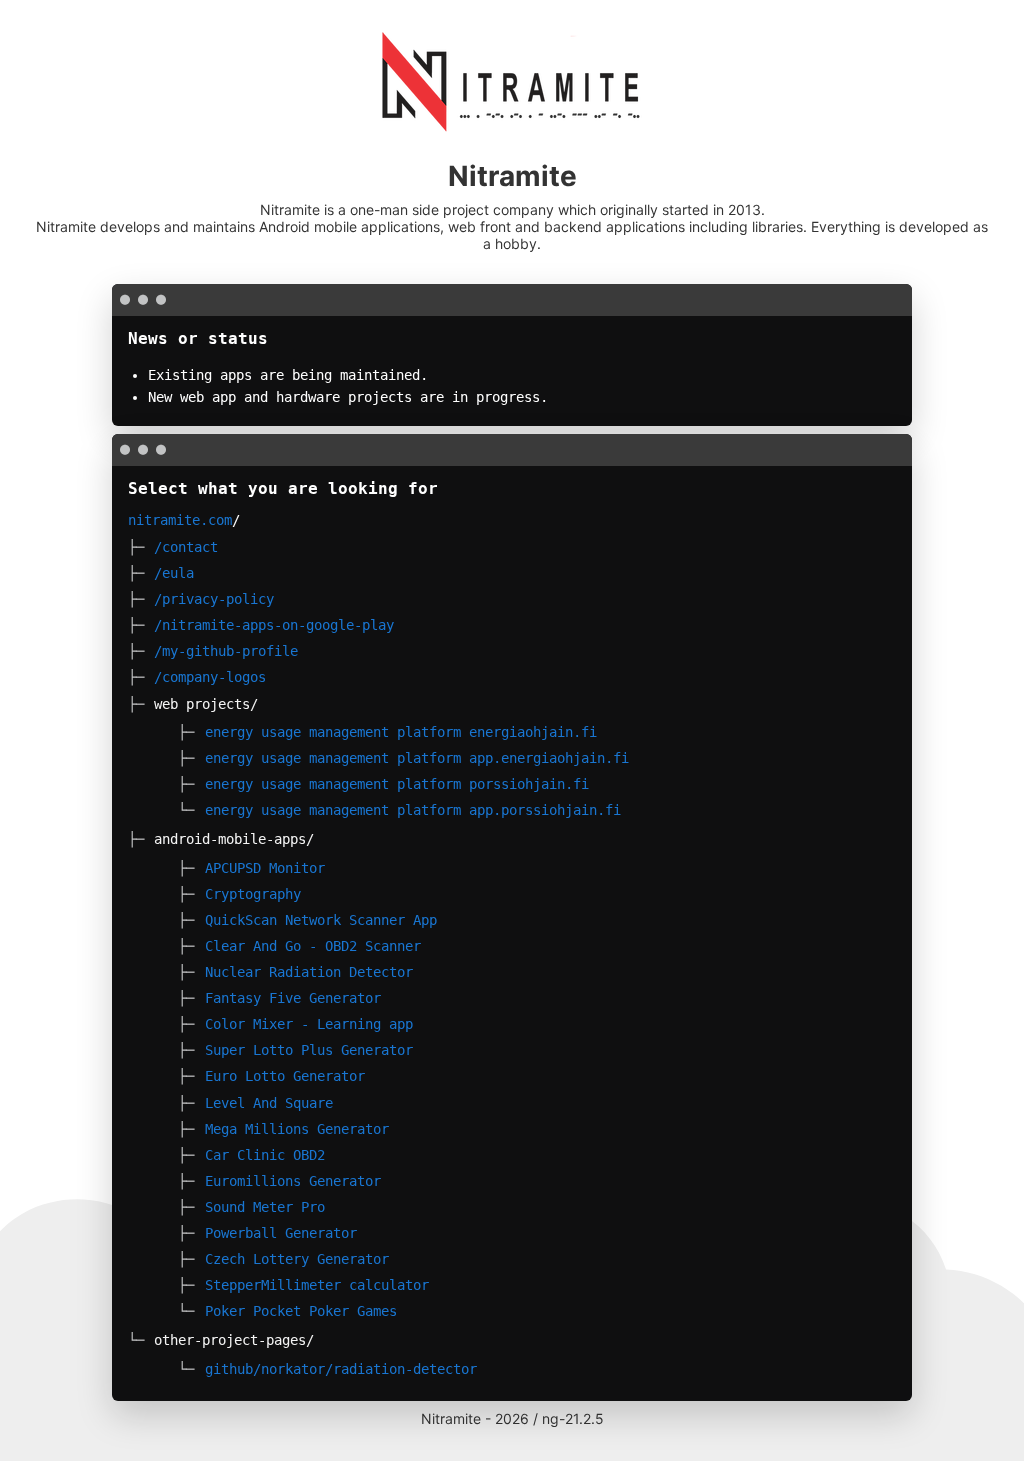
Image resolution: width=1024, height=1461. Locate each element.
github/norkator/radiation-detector (341, 1369)
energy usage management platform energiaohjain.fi (401, 732)
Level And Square (269, 1103)
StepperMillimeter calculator (317, 1285)
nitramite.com (180, 520)
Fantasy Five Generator (293, 998)
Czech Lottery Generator (297, 1259)
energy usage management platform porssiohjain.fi (397, 784)
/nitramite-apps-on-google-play (274, 625)
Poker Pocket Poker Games (301, 1311)
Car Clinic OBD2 (265, 1155)
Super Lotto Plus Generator (309, 1050)
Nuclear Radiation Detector (309, 972)
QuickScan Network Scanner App (321, 920)
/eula (174, 573)
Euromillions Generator (293, 1181)
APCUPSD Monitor (265, 868)
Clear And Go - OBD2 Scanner (313, 946)
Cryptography (253, 894)
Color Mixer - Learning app (309, 1024)
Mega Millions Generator (297, 1129)
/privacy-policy (214, 599)
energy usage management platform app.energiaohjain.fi (417, 758)
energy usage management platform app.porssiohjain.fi (413, 810)
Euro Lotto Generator (285, 1076)
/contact (186, 547)
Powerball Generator (281, 1233)
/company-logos (210, 677)
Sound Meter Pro (265, 1207)
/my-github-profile (226, 651)
